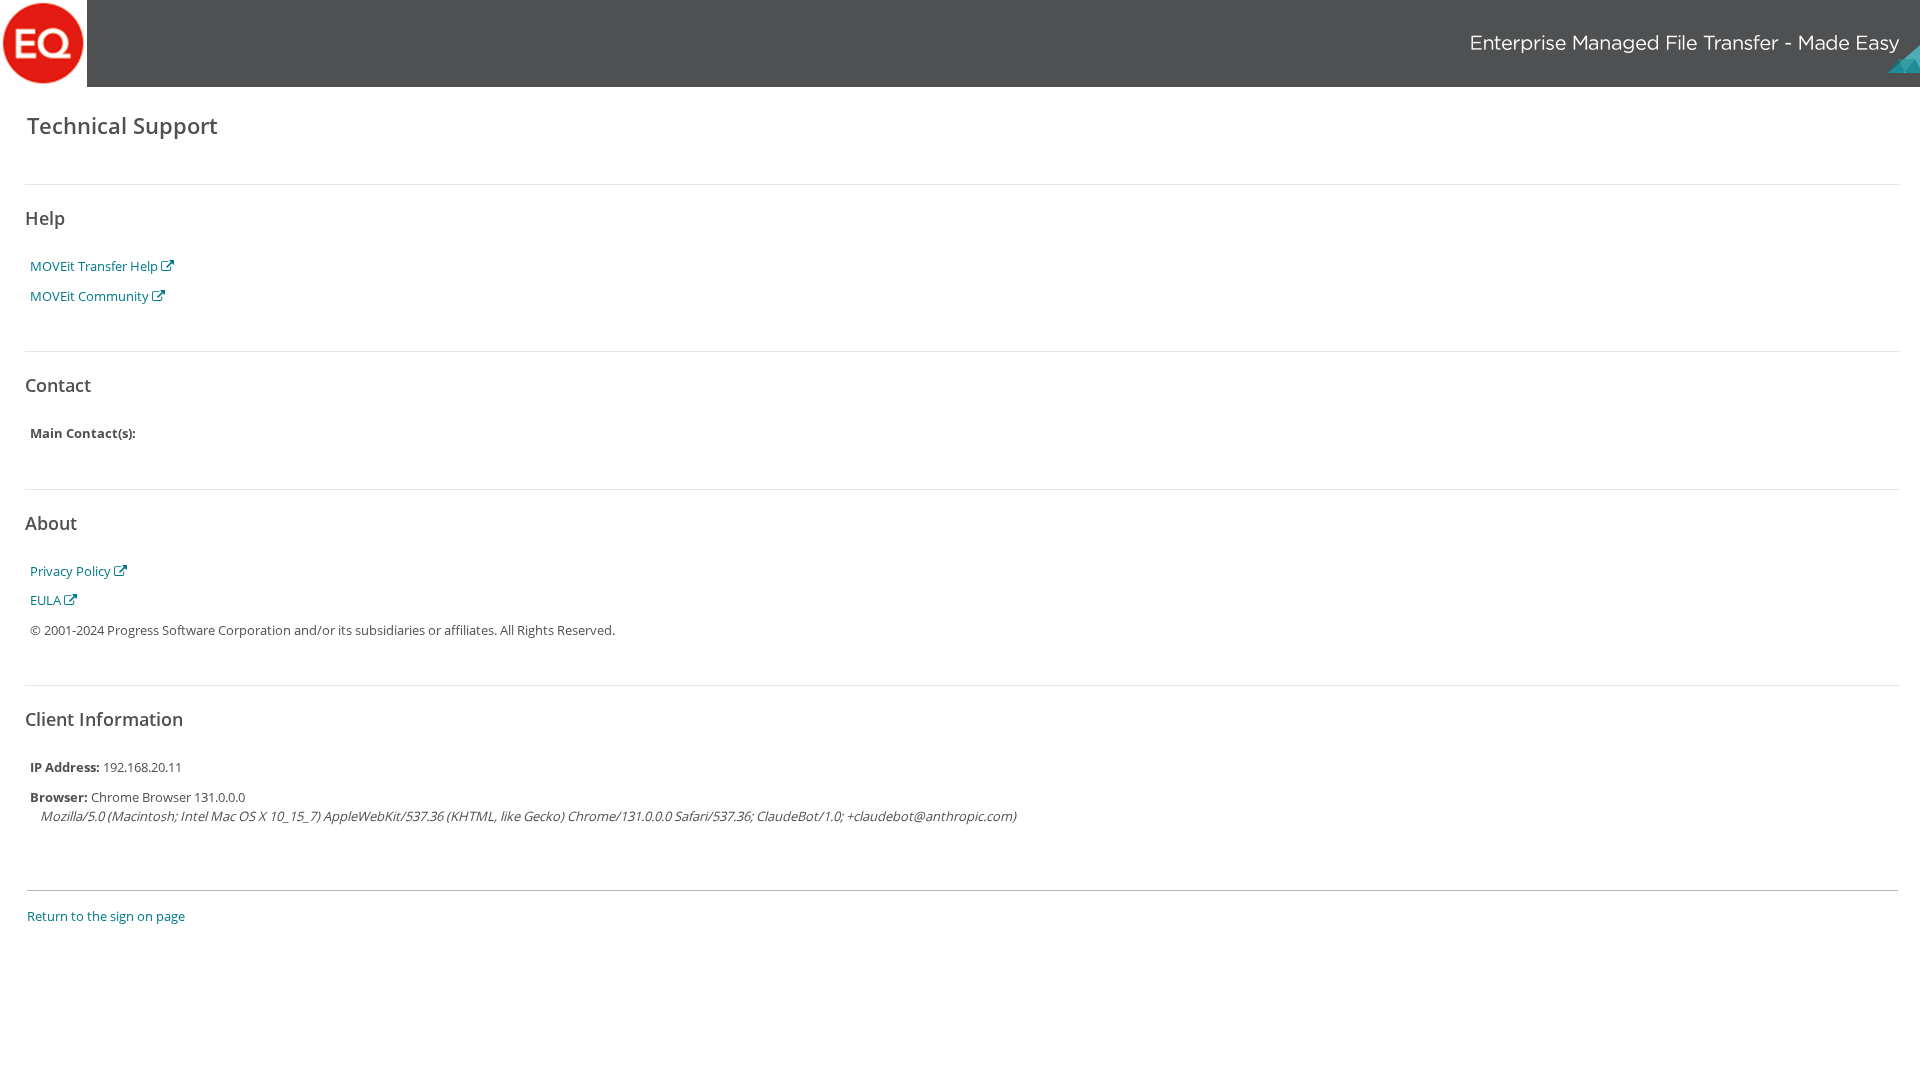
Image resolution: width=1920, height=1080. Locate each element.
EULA (47, 600)
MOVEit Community (91, 296)
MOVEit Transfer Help (95, 266)
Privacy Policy (72, 571)
